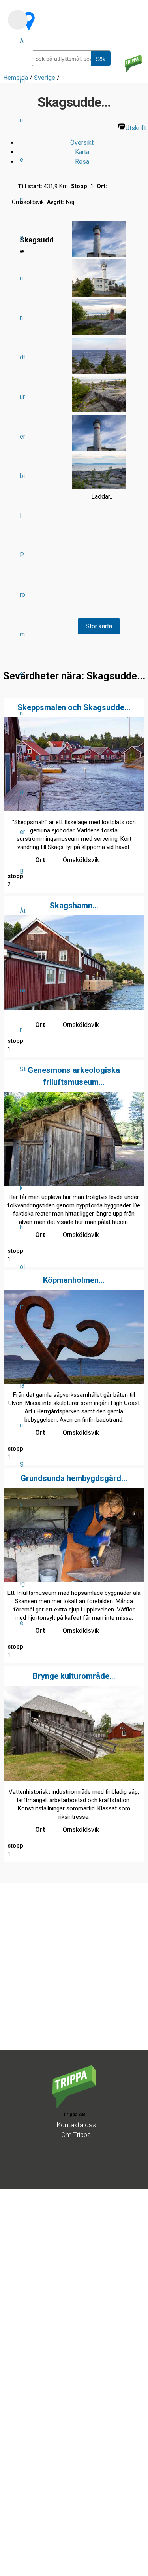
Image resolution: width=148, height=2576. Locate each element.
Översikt (82, 143)
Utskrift (136, 128)
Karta (82, 152)
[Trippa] (74, 2106)
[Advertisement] (74, 1976)
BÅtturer (23, 950)
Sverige (22, 1544)
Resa (82, 162)
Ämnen (22, 120)
